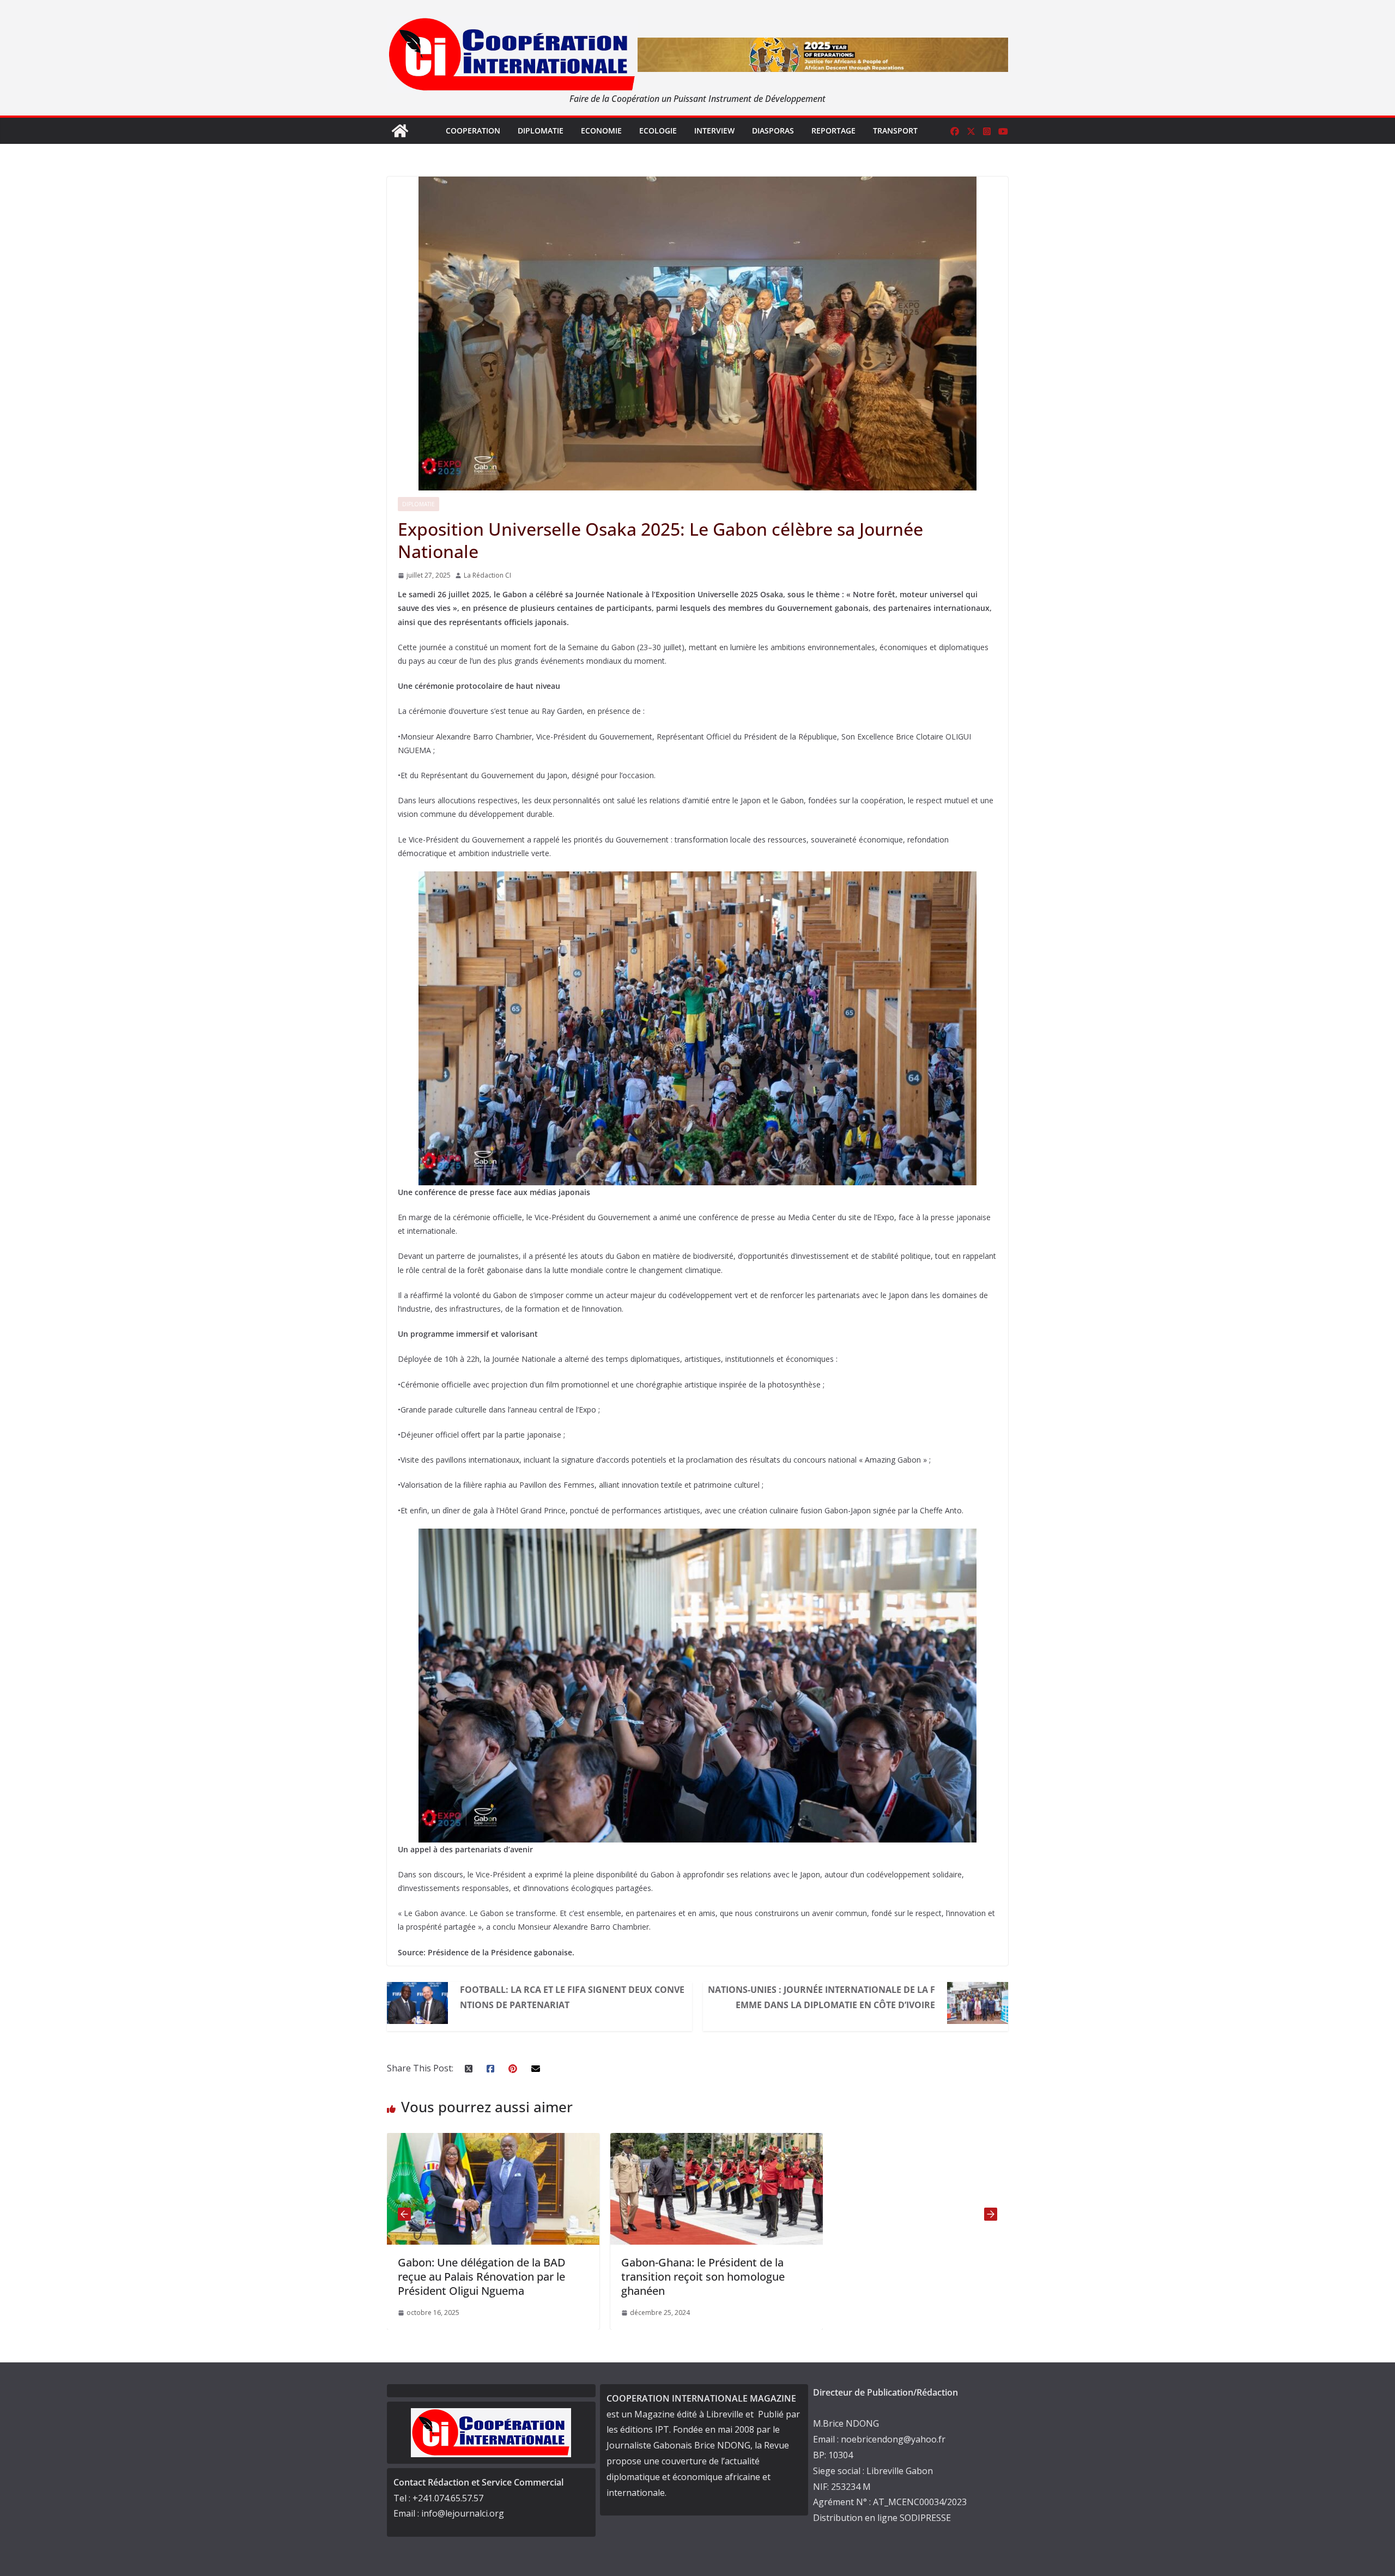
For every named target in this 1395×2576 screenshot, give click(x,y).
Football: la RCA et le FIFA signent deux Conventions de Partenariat (572, 1997)
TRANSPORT (895, 131)
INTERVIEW (714, 131)
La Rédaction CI (487, 575)
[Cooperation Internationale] (400, 131)
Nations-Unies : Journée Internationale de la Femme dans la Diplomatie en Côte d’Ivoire (821, 1997)
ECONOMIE (601, 131)
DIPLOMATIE (541, 131)
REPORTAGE (833, 131)
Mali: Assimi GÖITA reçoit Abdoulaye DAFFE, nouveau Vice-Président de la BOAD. (714, 2277)
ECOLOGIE (658, 131)
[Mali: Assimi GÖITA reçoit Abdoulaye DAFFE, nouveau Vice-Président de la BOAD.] (717, 2141)
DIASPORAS (773, 131)
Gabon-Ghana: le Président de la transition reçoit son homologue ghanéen (480, 2277)
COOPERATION (473, 131)
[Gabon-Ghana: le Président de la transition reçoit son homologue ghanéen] (493, 2141)
